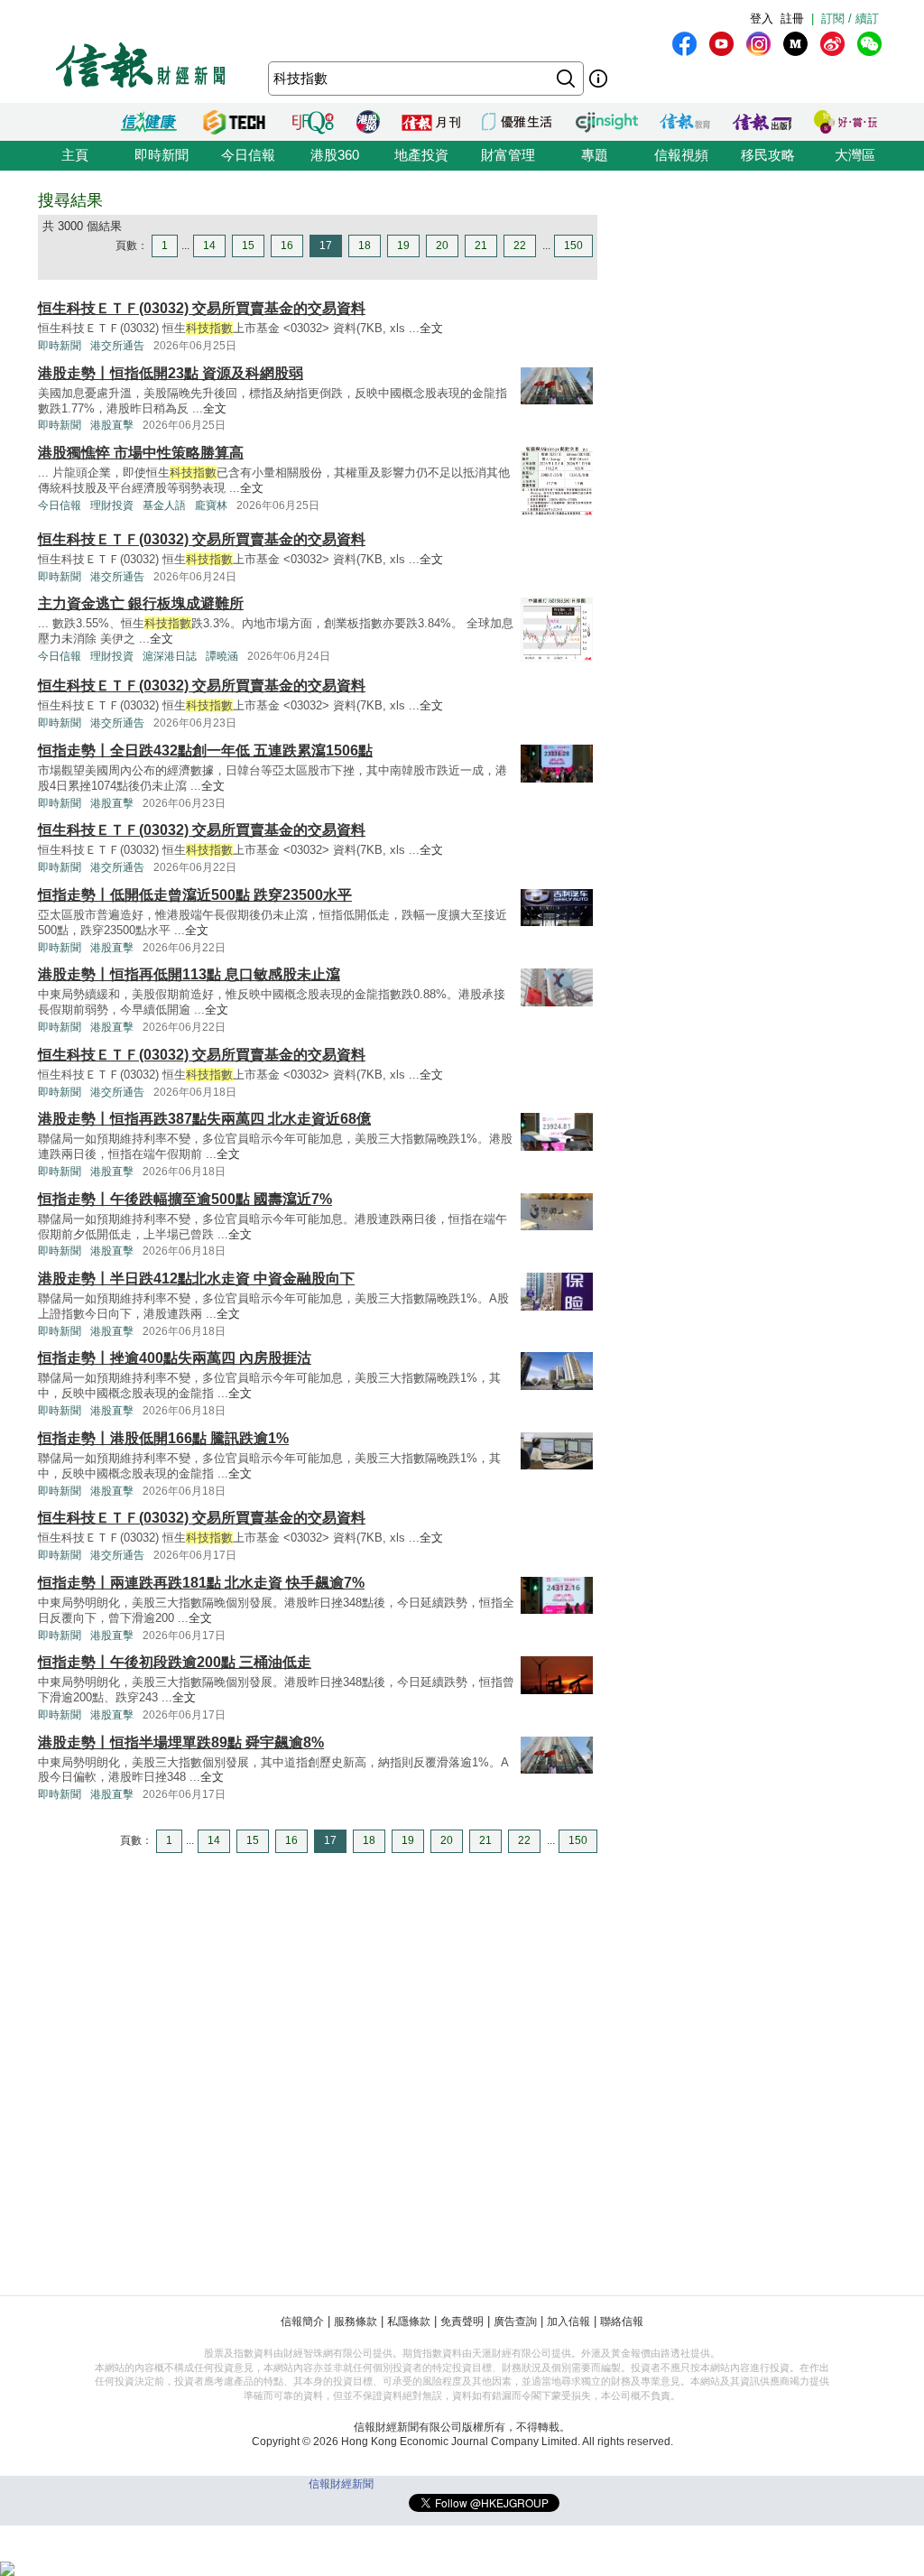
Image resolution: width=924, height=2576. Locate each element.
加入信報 (568, 2321)
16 (287, 246)
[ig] (758, 44)
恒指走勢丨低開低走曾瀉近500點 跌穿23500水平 (195, 895)
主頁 (75, 155)
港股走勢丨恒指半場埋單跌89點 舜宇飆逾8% (181, 1742)
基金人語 (164, 505)
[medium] (795, 44)
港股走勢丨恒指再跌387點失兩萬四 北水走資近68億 (204, 1119)
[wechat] (869, 44)
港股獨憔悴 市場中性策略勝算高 (141, 453)
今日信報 (248, 155)
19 (403, 246)
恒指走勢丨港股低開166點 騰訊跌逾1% (163, 1438)
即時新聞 (162, 155)
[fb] (684, 44)
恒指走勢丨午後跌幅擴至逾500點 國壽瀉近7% (185, 1199)
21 (481, 246)
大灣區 (855, 155)
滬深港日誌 (170, 656)
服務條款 (356, 2321)
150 (573, 246)
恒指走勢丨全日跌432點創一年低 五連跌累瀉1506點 (205, 751)
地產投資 (421, 155)
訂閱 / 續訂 (850, 19)
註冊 (792, 19)
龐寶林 (211, 505)
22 (520, 246)
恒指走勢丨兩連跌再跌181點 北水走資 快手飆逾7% (201, 1583)
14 (209, 246)
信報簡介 (302, 2321)
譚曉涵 (222, 656)
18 (365, 246)
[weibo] (832, 44)
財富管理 (508, 155)
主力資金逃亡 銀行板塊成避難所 (141, 603)
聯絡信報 (622, 2321)
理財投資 (112, 505)
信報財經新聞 (341, 2484)
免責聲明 (462, 2321)
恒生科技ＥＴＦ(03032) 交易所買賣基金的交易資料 (202, 308)
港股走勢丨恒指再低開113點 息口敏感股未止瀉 (189, 974)
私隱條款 (409, 2321)
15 (248, 246)
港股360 (335, 155)
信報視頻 (681, 155)
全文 (431, 328)
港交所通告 (117, 346)
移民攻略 (768, 155)
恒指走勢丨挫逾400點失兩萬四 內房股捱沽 (175, 1358)
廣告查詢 (515, 2321)
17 (326, 246)
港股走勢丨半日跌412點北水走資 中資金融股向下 (196, 1279)
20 (442, 246)
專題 (595, 155)
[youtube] (721, 44)
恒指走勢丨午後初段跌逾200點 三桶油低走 (175, 1662)
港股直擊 (112, 425)
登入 (762, 19)
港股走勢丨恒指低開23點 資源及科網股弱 (171, 373)
